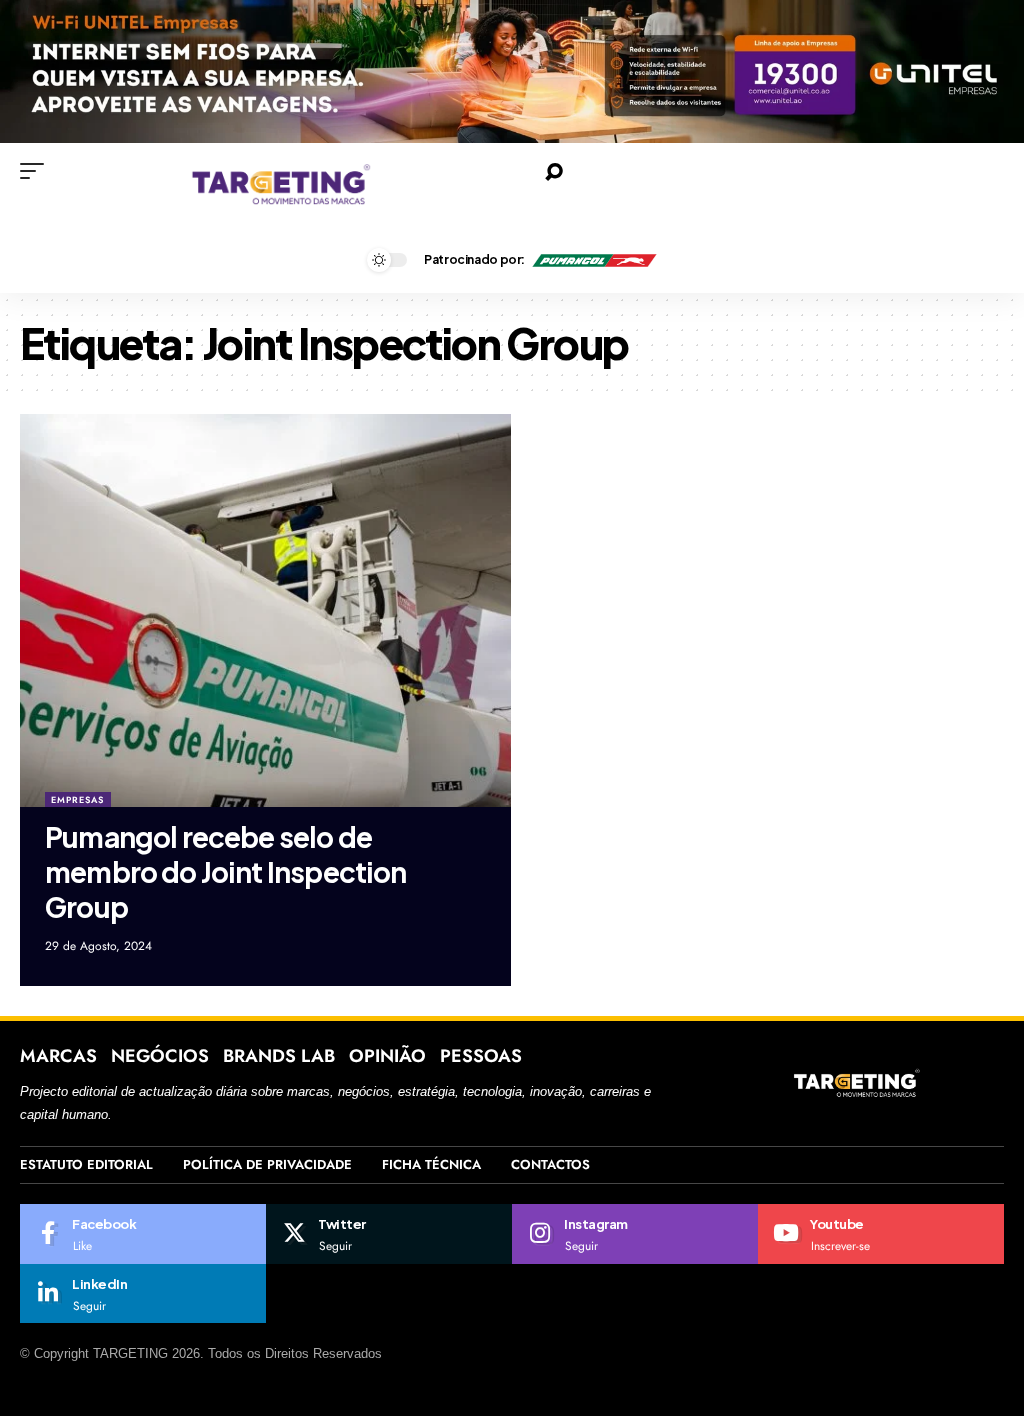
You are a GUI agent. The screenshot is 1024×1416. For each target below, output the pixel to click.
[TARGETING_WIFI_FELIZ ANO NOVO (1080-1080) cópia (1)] (512, 70)
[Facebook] (143, 1234)
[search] (780, 172)
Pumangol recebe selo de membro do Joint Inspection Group (226, 871)
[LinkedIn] (143, 1294)
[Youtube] (881, 1234)
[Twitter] (389, 1234)
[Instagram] (635, 1234)
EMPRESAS (77, 799)
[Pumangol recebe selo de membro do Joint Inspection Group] (265, 610)
